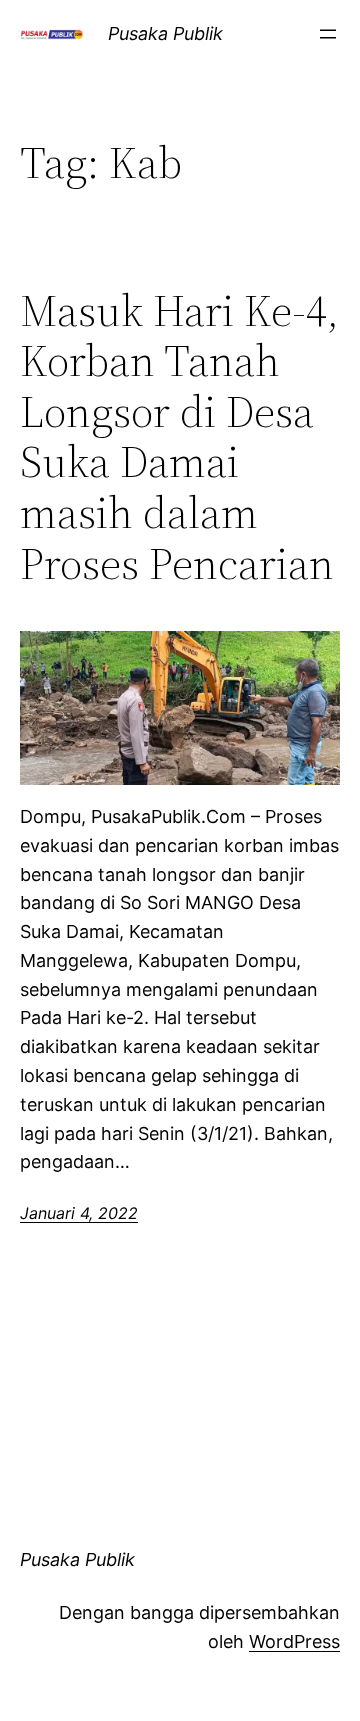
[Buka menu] (328, 34)
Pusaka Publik (165, 33)
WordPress (294, 1641)
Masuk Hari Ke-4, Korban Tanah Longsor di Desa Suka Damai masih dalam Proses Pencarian (179, 438)
